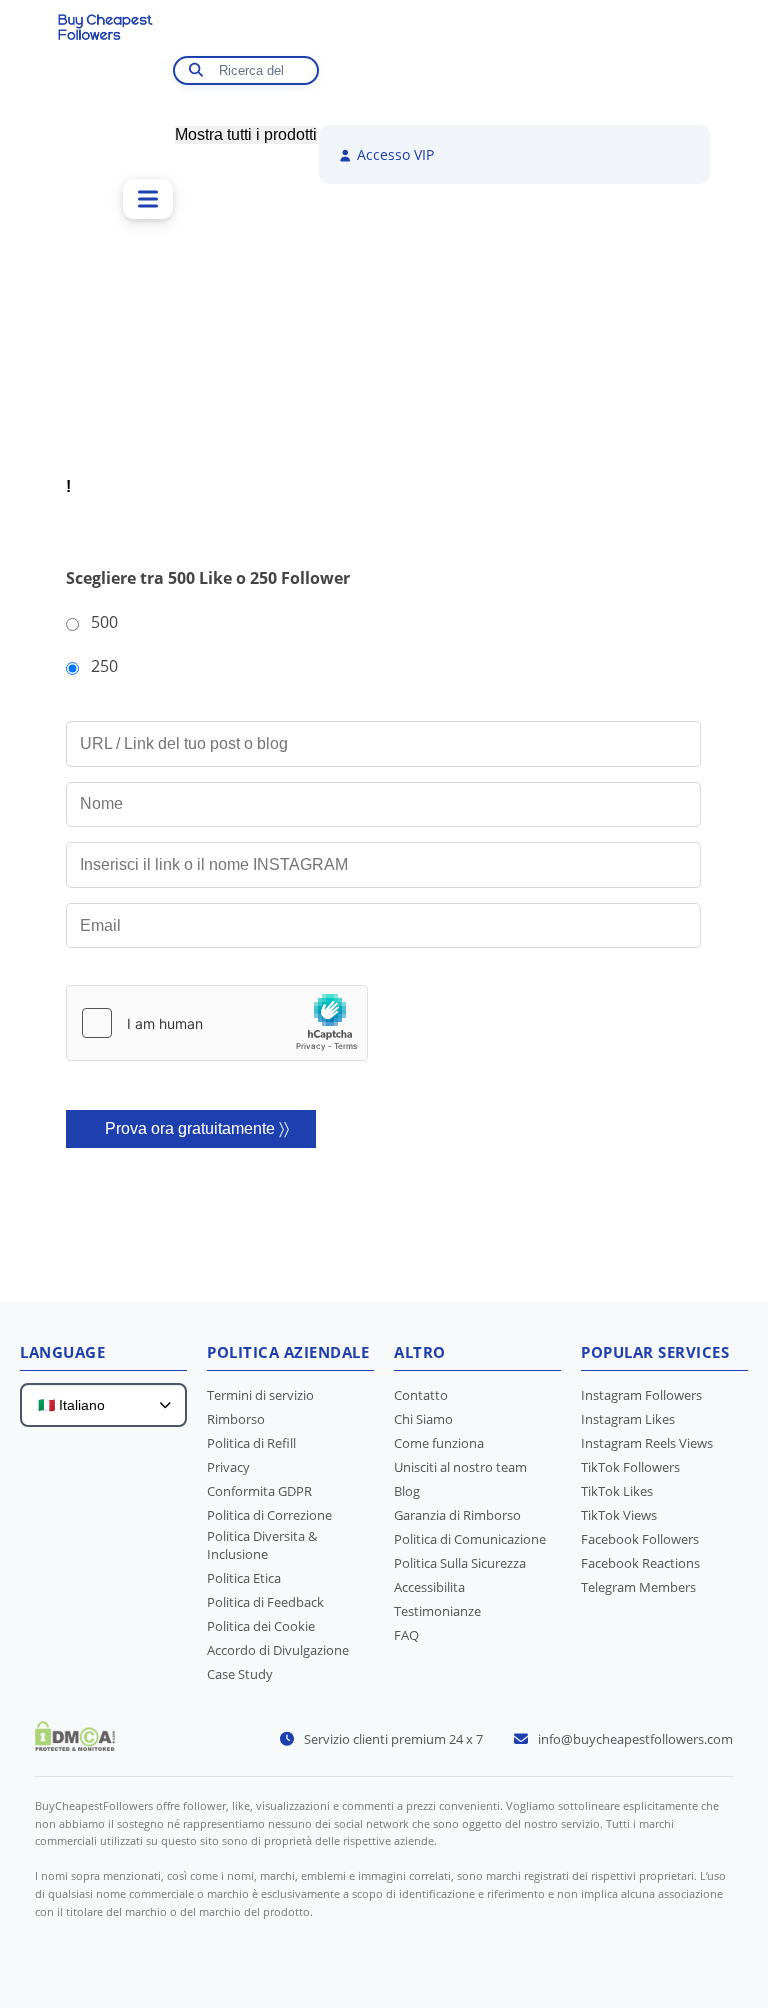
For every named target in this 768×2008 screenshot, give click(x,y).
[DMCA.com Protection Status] (75, 1745)
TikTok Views (619, 1515)
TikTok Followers (630, 1467)
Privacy (228, 1467)
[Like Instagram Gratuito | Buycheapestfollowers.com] (115, 51)
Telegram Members (638, 1587)
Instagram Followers (641, 1395)
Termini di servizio (260, 1395)
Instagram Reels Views (647, 1443)
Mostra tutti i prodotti (246, 134)
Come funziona (439, 1443)
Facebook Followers (640, 1539)
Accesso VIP (393, 154)
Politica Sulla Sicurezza (460, 1563)
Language (62, 1352)
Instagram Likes (628, 1419)
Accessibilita (429, 1587)
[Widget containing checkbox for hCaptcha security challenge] (217, 1023)
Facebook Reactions (640, 1563)
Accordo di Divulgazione (278, 1650)
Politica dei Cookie (261, 1626)
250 (104, 666)
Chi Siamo (423, 1419)
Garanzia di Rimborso (457, 1515)
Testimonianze (437, 1611)
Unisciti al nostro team (460, 1467)
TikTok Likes (617, 1491)
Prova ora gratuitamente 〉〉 (197, 1128)
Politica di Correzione (269, 1515)
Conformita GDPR (259, 1491)
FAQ (406, 1635)
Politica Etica (244, 1578)
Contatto (421, 1395)
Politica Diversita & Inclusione (262, 1545)
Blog (407, 1491)
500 (104, 622)
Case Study (240, 1674)
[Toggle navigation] (148, 199)
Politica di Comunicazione (470, 1539)
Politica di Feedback (265, 1602)
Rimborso (236, 1419)
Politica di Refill (251, 1443)
